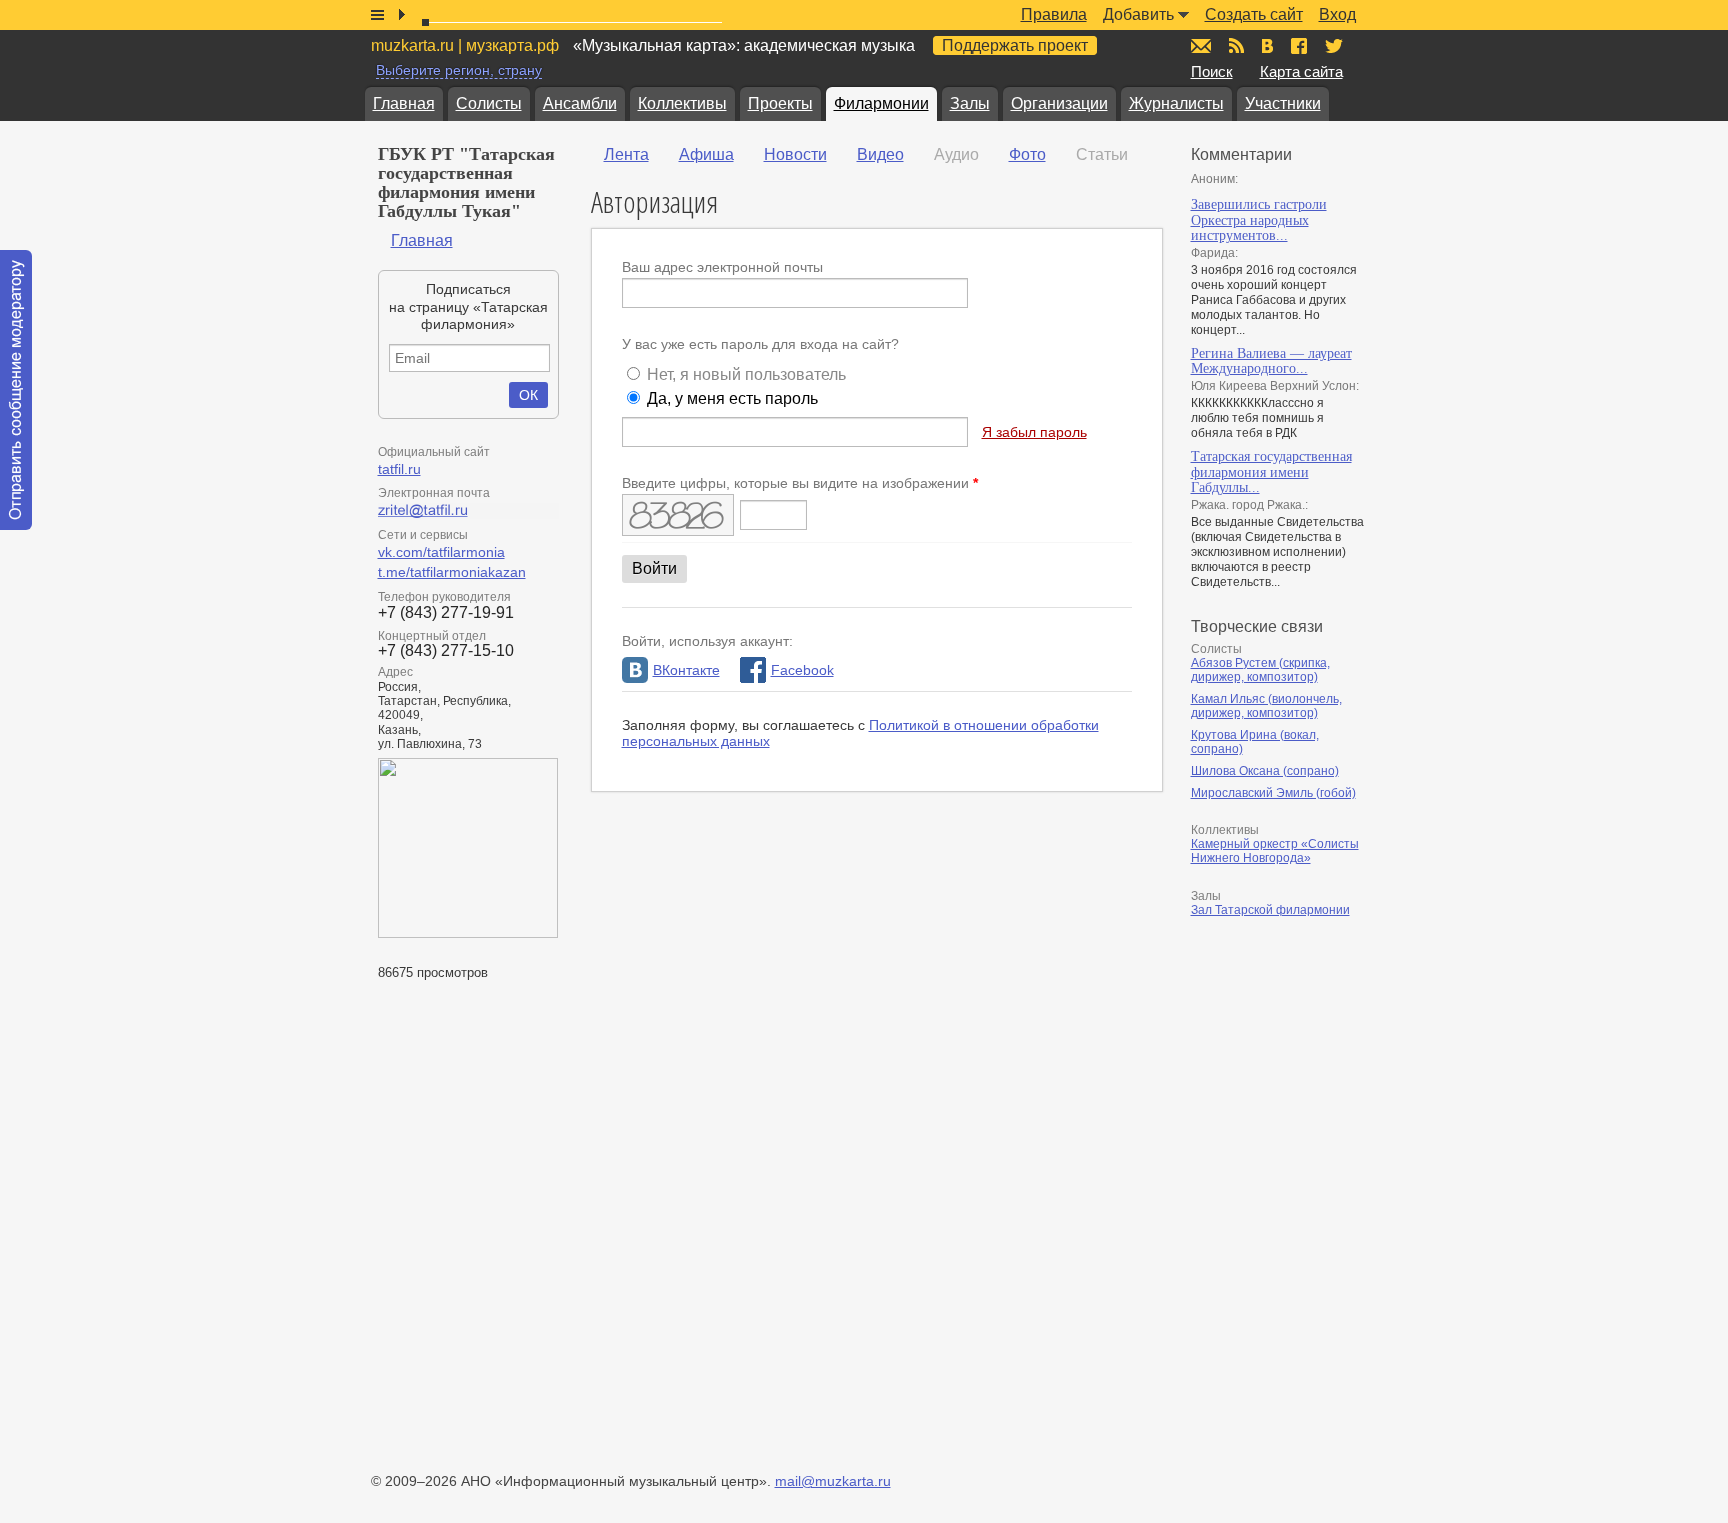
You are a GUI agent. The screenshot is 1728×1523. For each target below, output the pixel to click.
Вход (1337, 14)
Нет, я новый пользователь (746, 374)
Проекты (780, 103)
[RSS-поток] (1236, 46)
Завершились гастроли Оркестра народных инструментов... (1259, 220)
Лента (626, 154)
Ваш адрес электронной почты (722, 267)
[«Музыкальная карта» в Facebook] (1299, 46)
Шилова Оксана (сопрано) (1265, 771)
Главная (404, 103)
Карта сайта (1301, 71)
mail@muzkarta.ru (833, 1481)
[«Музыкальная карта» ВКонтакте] (1267, 46)
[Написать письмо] (1201, 46)
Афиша (706, 154)
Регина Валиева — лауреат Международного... (1271, 361)
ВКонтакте (686, 670)
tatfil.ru (399, 469)
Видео (880, 154)
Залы (970, 103)
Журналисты (1176, 103)
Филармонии (881, 103)
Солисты (489, 103)
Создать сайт (1254, 14)
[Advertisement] (1311, 1140)
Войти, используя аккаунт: (707, 641)
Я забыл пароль (1034, 432)
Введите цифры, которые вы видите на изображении (800, 483)
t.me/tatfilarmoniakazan (452, 572)
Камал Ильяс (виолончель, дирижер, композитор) (1266, 706)
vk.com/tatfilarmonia (441, 552)
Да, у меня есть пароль (732, 398)
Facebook (802, 670)
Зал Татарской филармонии (1270, 910)
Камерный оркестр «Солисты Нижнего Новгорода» (1275, 851)
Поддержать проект (1015, 45)
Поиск (1212, 71)
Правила (1054, 14)
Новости (795, 154)
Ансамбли (580, 103)
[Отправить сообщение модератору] (16, 390)
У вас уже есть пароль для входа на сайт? (760, 344)
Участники (1283, 103)
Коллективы (682, 103)
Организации (1059, 103)
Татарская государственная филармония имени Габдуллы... (1271, 472)
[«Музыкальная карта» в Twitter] (1334, 46)
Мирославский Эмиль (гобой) (1273, 793)
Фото (1027, 154)
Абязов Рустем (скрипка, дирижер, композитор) (1260, 670)
